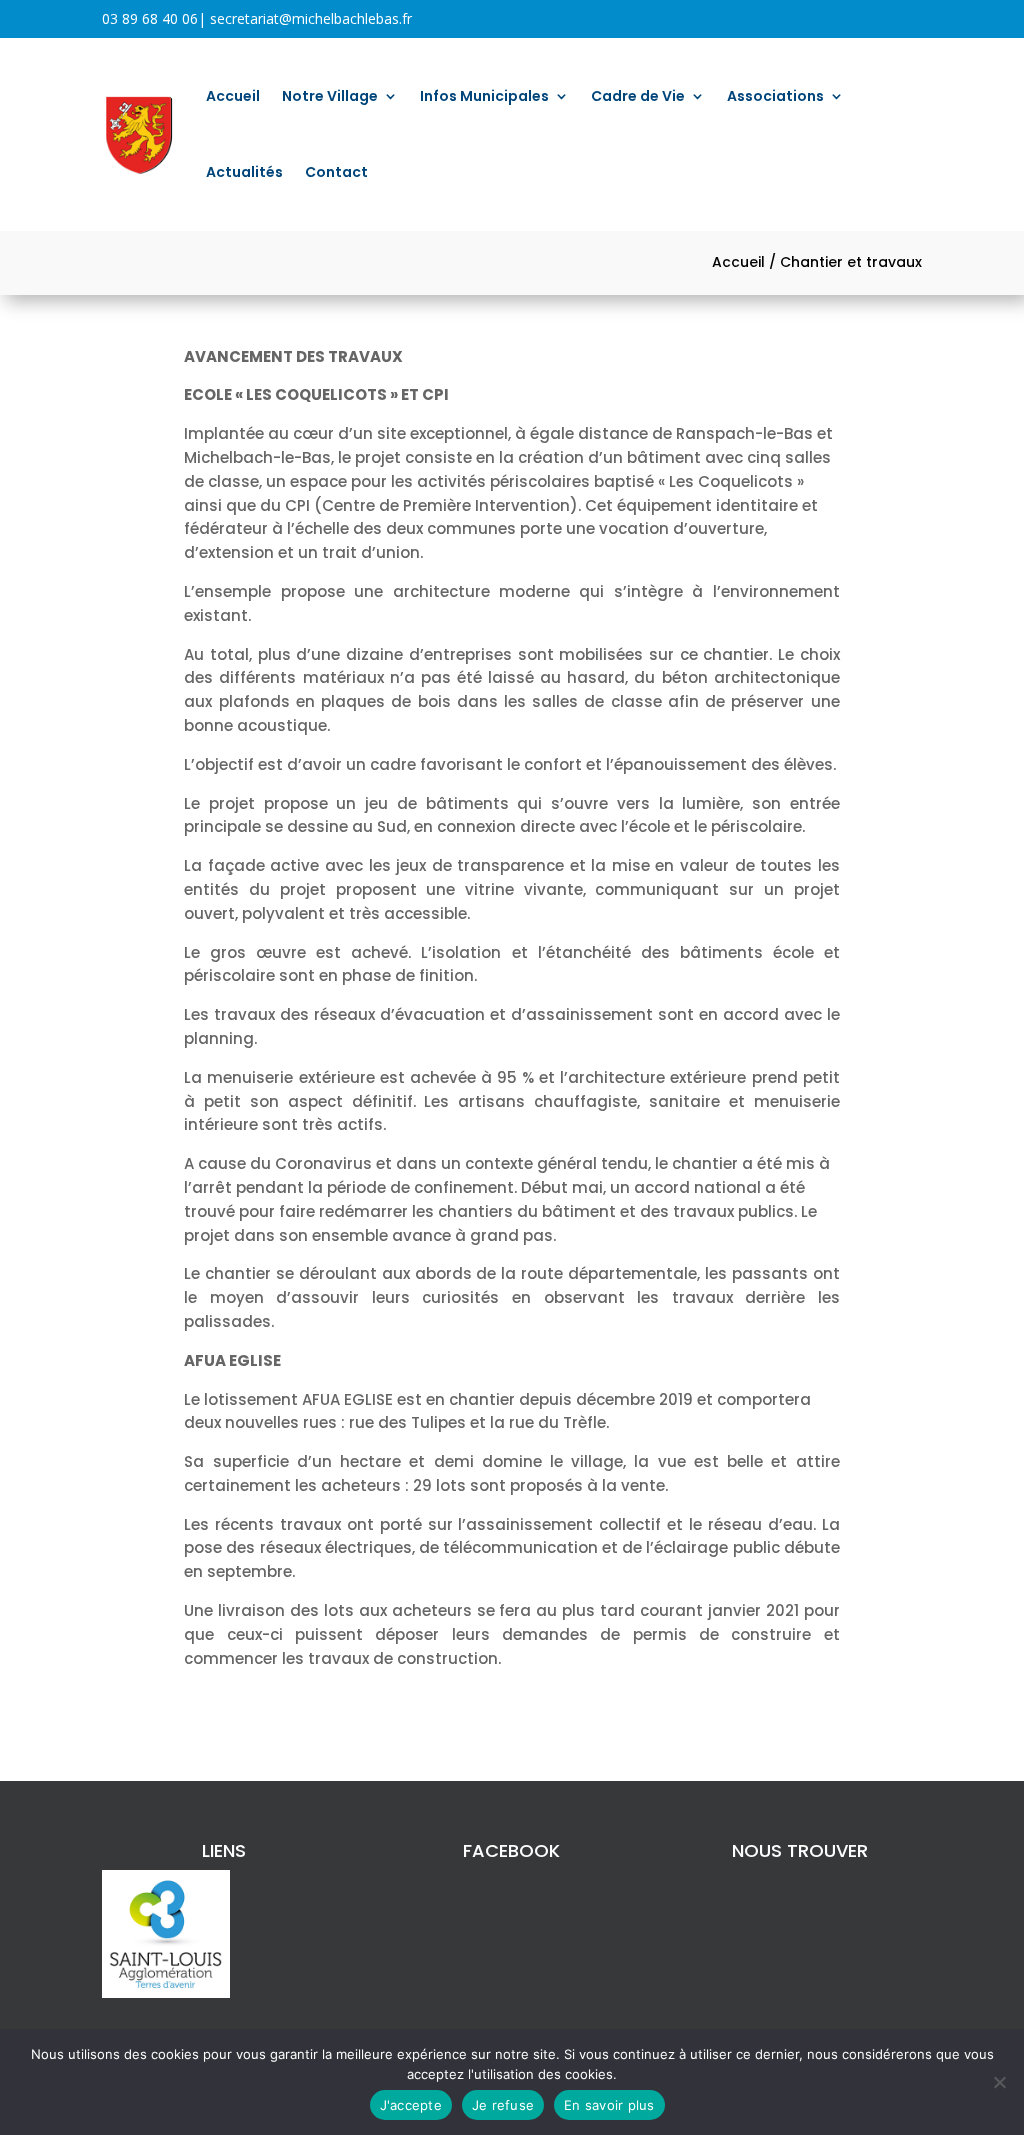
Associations (775, 96)
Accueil (233, 96)
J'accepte (411, 2105)
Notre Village (330, 96)
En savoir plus (609, 2105)
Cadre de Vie (638, 96)
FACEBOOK (511, 1850)
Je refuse (503, 2105)
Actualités (244, 172)
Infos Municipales (484, 96)
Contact (336, 172)
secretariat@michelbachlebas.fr (311, 18)
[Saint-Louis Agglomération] (166, 1992)
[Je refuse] (999, 2082)
